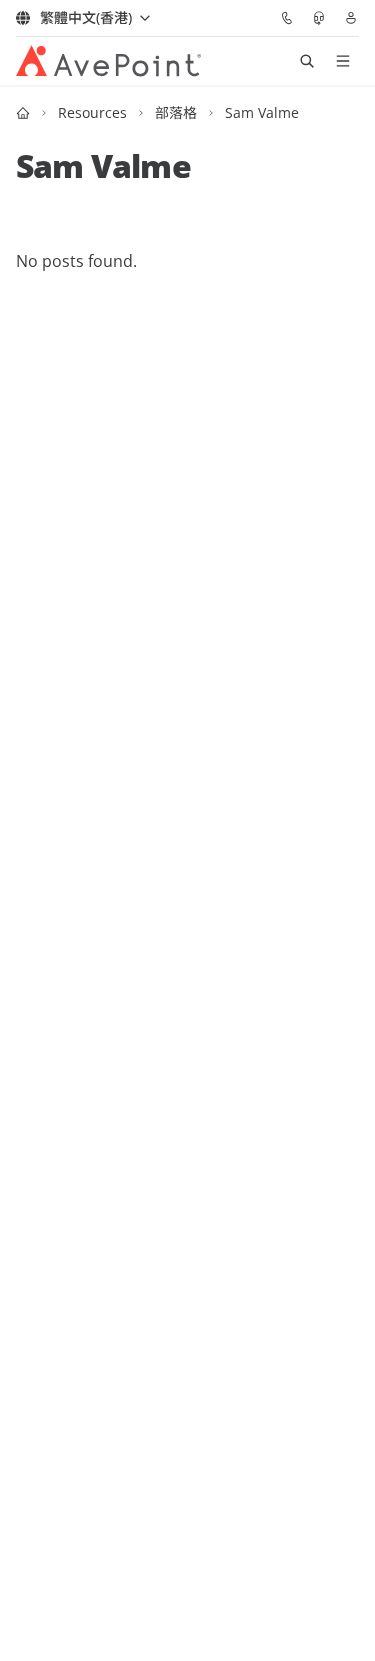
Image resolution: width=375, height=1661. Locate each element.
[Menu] (343, 61)
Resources (92, 112)
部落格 (176, 112)
